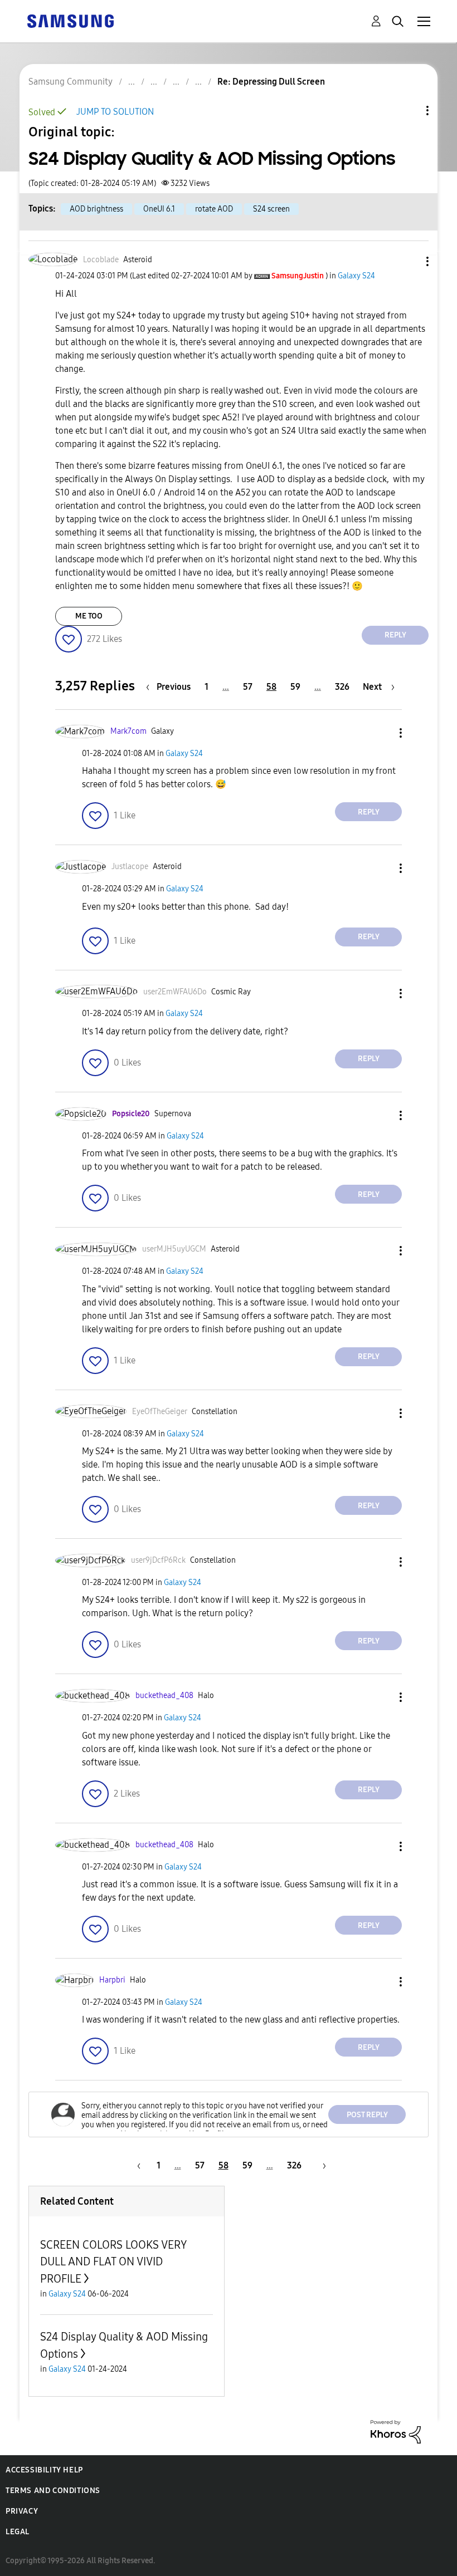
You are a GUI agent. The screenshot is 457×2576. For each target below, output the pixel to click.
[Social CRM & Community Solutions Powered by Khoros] (396, 2431)
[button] (409, 261)
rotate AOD (214, 209)
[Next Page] (320, 2165)
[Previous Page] (137, 2165)
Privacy (22, 2511)
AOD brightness (96, 209)
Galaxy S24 (356, 276)
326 (342, 687)
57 (248, 687)
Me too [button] (89, 616)
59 (295, 687)
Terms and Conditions (53, 2491)
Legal (18, 2532)
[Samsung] (70, 20)
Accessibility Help (44, 2470)
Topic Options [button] (409, 111)
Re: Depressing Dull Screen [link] (271, 82)
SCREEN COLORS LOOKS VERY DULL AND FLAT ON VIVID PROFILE (113, 2262)
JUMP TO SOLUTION (115, 112)
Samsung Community (71, 82)
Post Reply (367, 2115)
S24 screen (271, 209)
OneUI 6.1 (159, 209)
